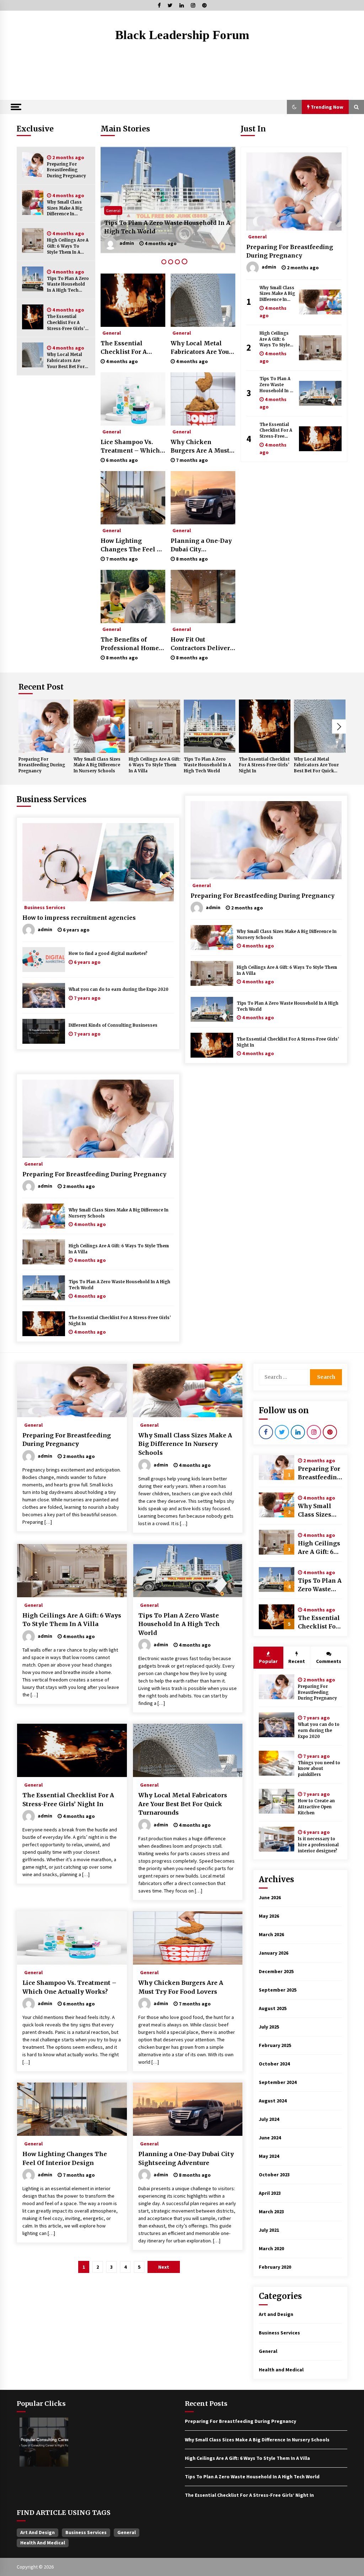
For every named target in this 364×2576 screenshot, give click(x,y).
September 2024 (278, 2082)
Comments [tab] (329, 1661)
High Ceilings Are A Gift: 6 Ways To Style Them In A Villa (68, 246)
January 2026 (274, 1953)
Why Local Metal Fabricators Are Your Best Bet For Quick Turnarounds (68, 361)
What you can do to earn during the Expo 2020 (119, 989)
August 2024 (273, 2101)
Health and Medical (281, 2370)
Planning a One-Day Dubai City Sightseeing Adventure (201, 545)
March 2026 (271, 1934)
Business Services (52, 799)
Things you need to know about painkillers (319, 1769)
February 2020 (275, 2267)
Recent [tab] (297, 1661)
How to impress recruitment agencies (79, 918)
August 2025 (273, 2008)
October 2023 (274, 2175)
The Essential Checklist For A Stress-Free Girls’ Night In (66, 323)
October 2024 (274, 2064)
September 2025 (278, 1990)
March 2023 (271, 2212)
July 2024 (269, 2119)
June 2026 (270, 1897)
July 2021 (269, 2230)
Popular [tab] (268, 1661)
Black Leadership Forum (182, 35)
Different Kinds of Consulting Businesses (113, 1025)
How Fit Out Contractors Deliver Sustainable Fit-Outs (201, 644)
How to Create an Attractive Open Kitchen (316, 1807)
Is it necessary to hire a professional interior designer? (318, 1845)
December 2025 (276, 1971)
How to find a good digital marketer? (108, 954)
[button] (294, 107)
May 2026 (269, 1916)
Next (339, 727)
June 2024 (270, 2138)
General (228, 210)
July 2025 (269, 2027)
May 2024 (269, 2156)
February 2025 (275, 2045)
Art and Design (276, 2314)
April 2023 (270, 2193)
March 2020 (271, 2248)
